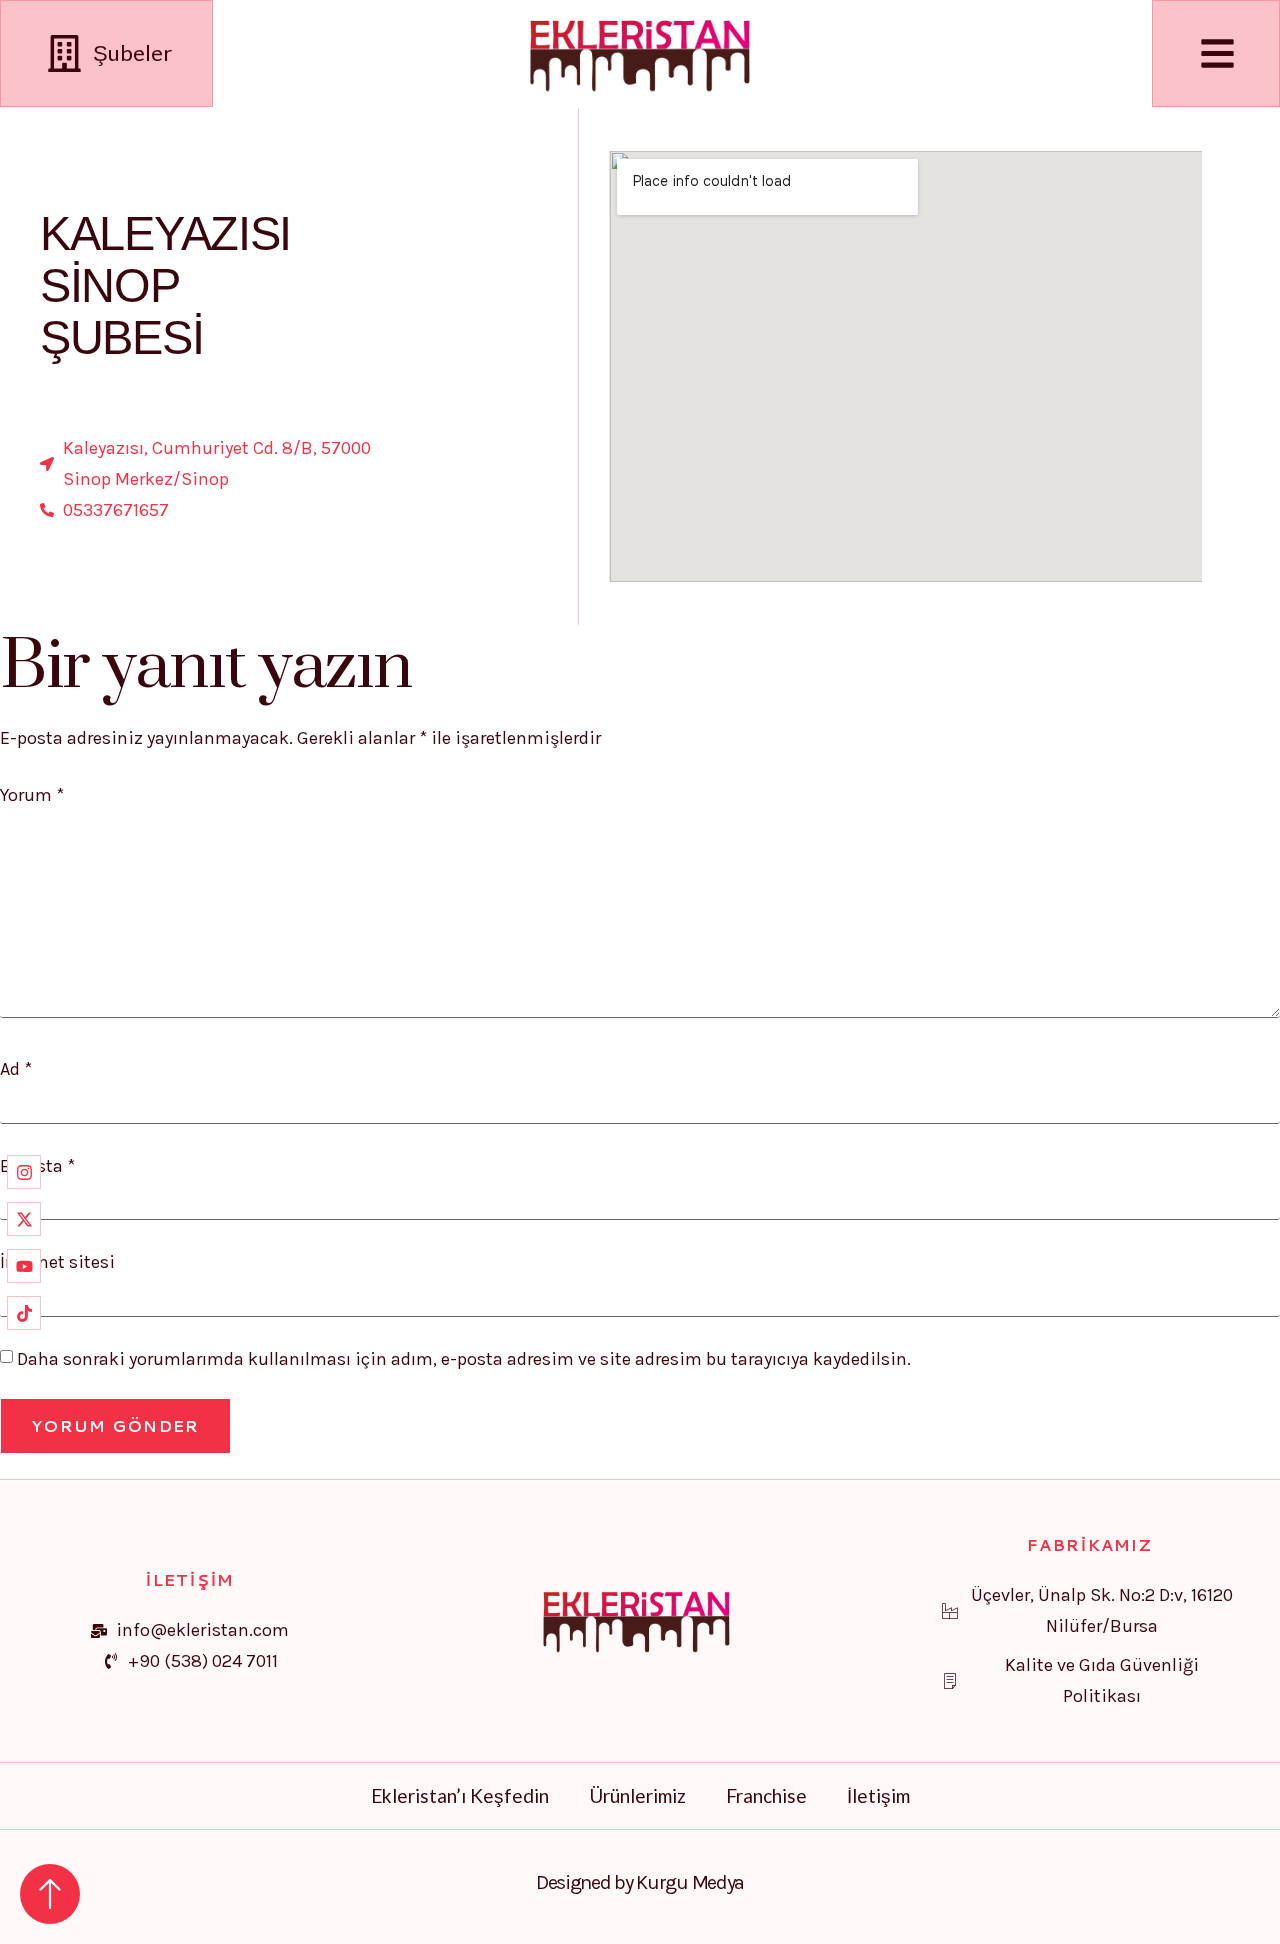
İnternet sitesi (57, 1262)
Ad (16, 1069)
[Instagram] (24, 1172)
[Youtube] (24, 1266)
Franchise (766, 1795)
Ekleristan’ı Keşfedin (460, 1795)
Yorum (32, 795)
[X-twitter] (24, 1219)
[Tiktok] (24, 1314)
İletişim (878, 1795)
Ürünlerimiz (637, 1795)
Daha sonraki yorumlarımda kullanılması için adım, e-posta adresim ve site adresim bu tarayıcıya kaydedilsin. (464, 1359)
